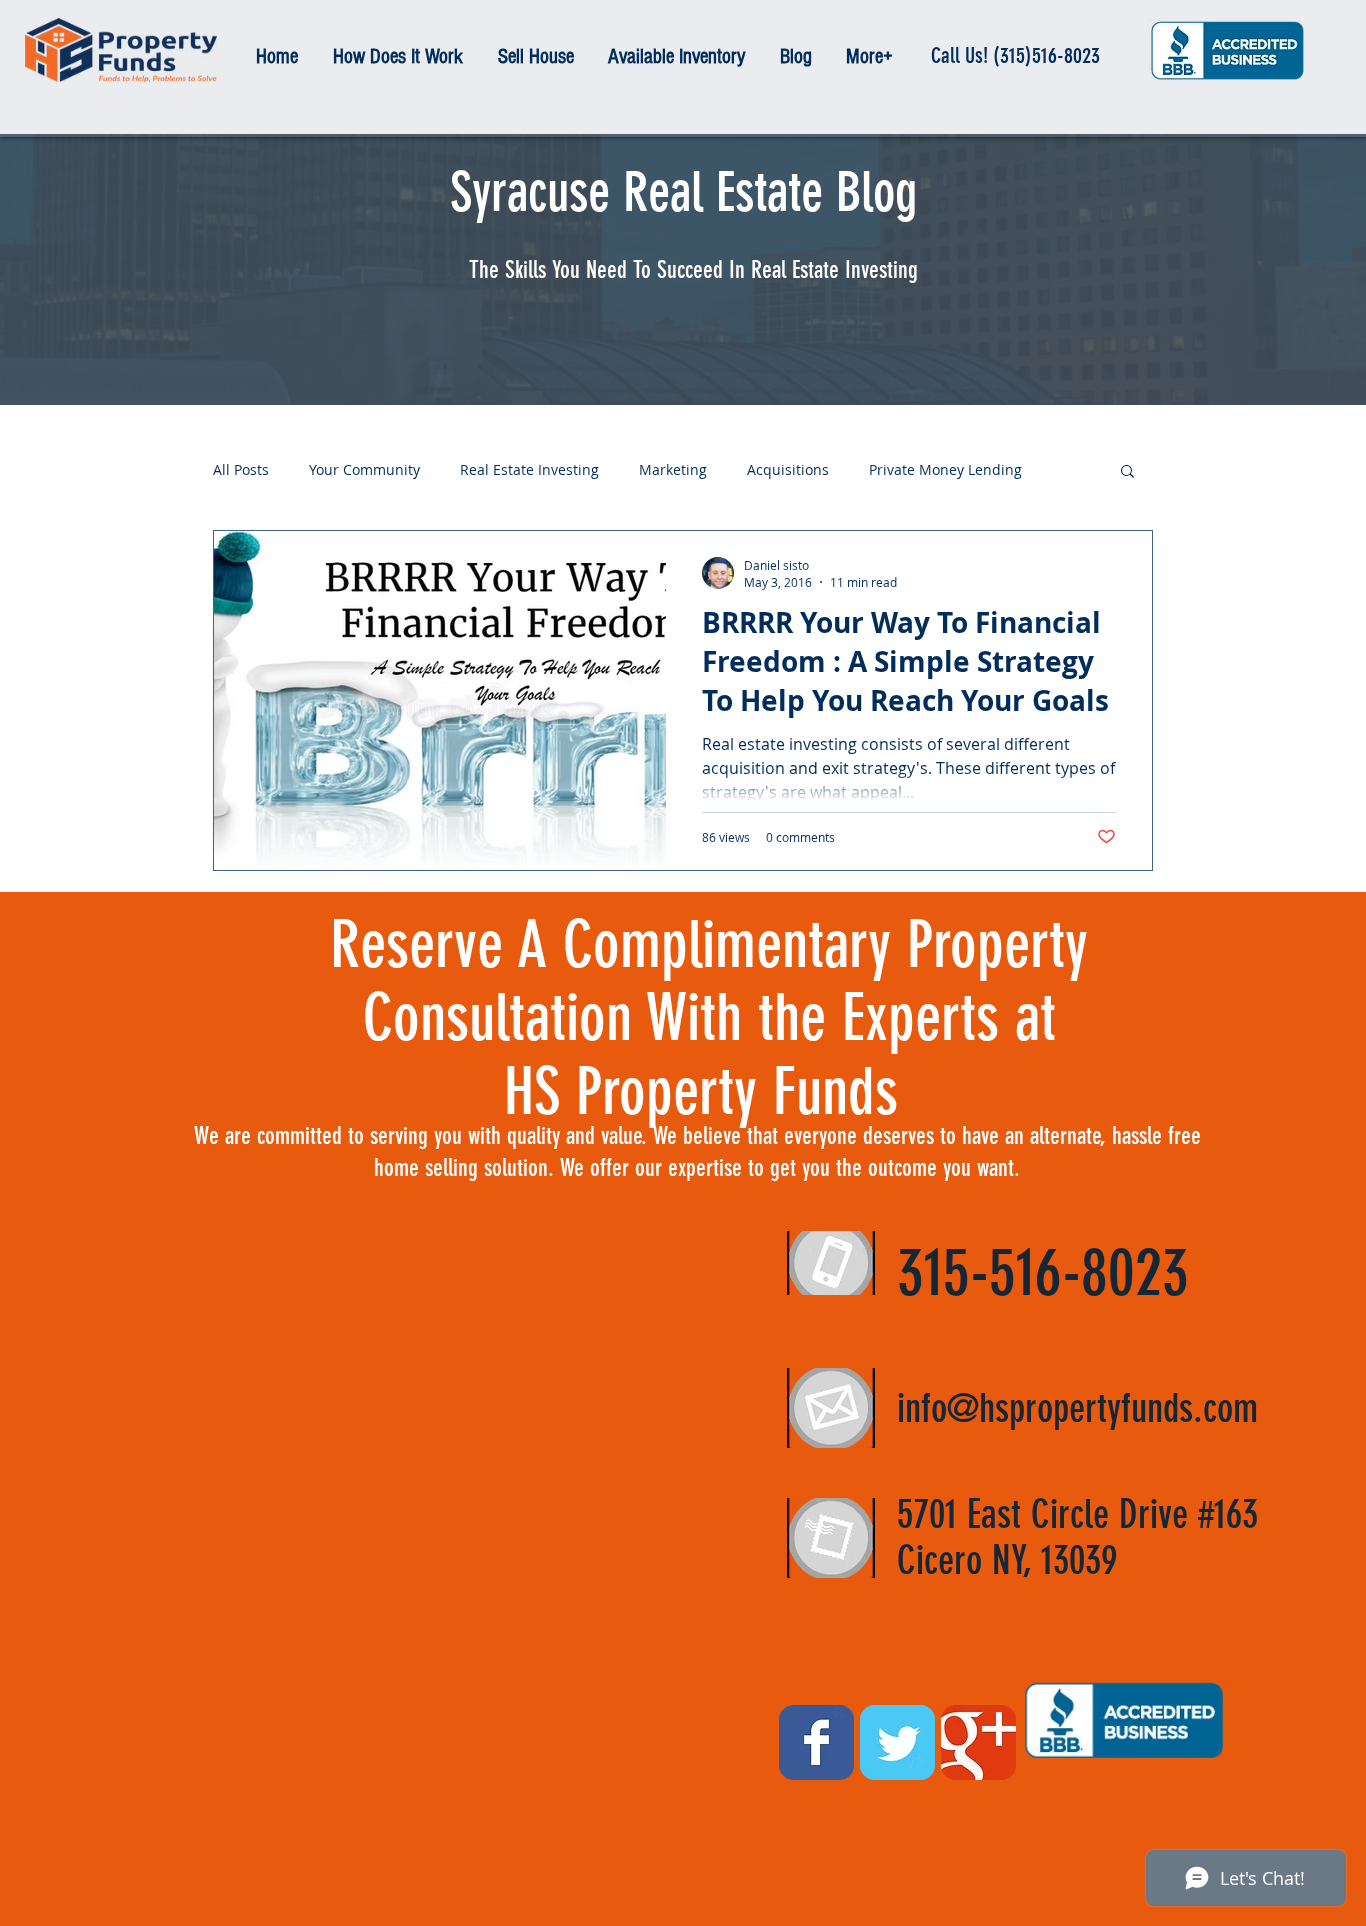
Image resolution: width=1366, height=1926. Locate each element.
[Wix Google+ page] (978, 1742)
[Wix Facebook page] (816, 1742)
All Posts (241, 470)
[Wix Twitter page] (897, 1742)
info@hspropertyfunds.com (1077, 1408)
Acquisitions (788, 470)
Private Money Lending (945, 470)
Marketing (673, 470)
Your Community (364, 470)
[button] (1127, 472)
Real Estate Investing (529, 470)
